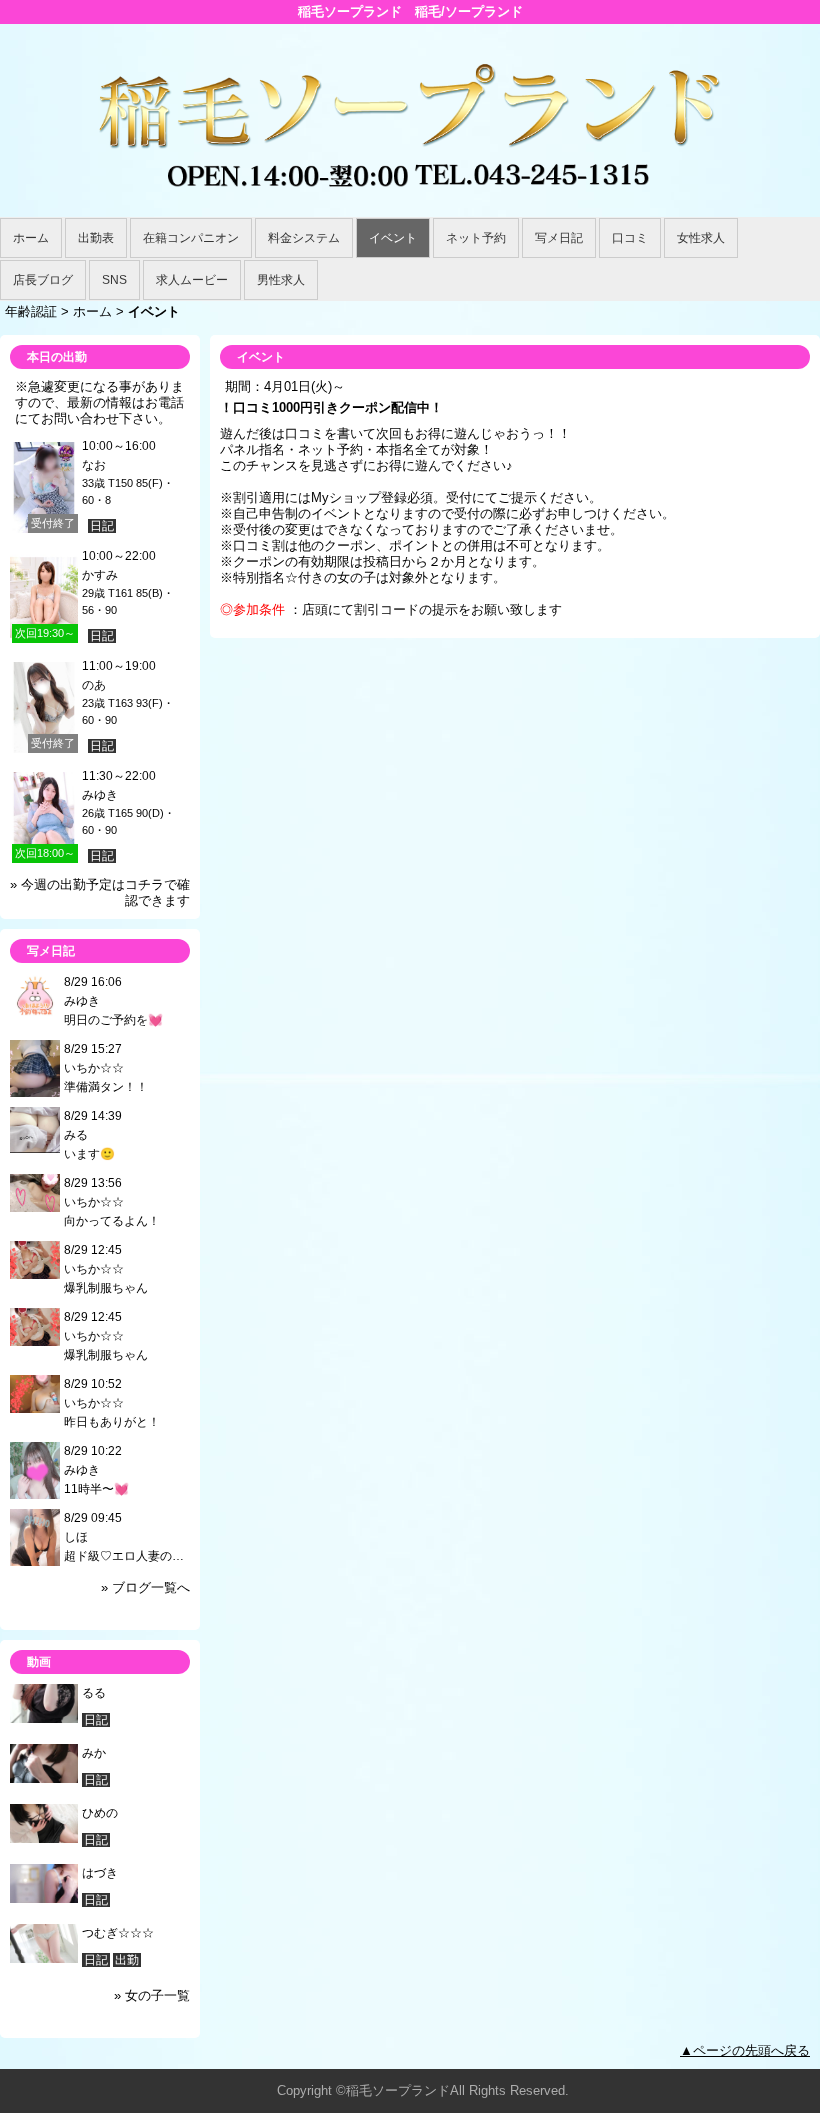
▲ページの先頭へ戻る (745, 2050)
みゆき (100, 795)
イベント (393, 238)
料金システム (304, 238)
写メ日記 (559, 238)
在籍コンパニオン (191, 238)
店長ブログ (43, 280)
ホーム (31, 238)
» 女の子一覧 (152, 1995)
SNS (114, 280)
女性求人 (701, 238)
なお (94, 465)
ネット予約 (476, 238)
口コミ (630, 238)
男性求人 (281, 280)
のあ (94, 685)
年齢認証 (31, 311)
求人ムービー (192, 280)
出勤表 (96, 238)
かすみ (100, 575)
